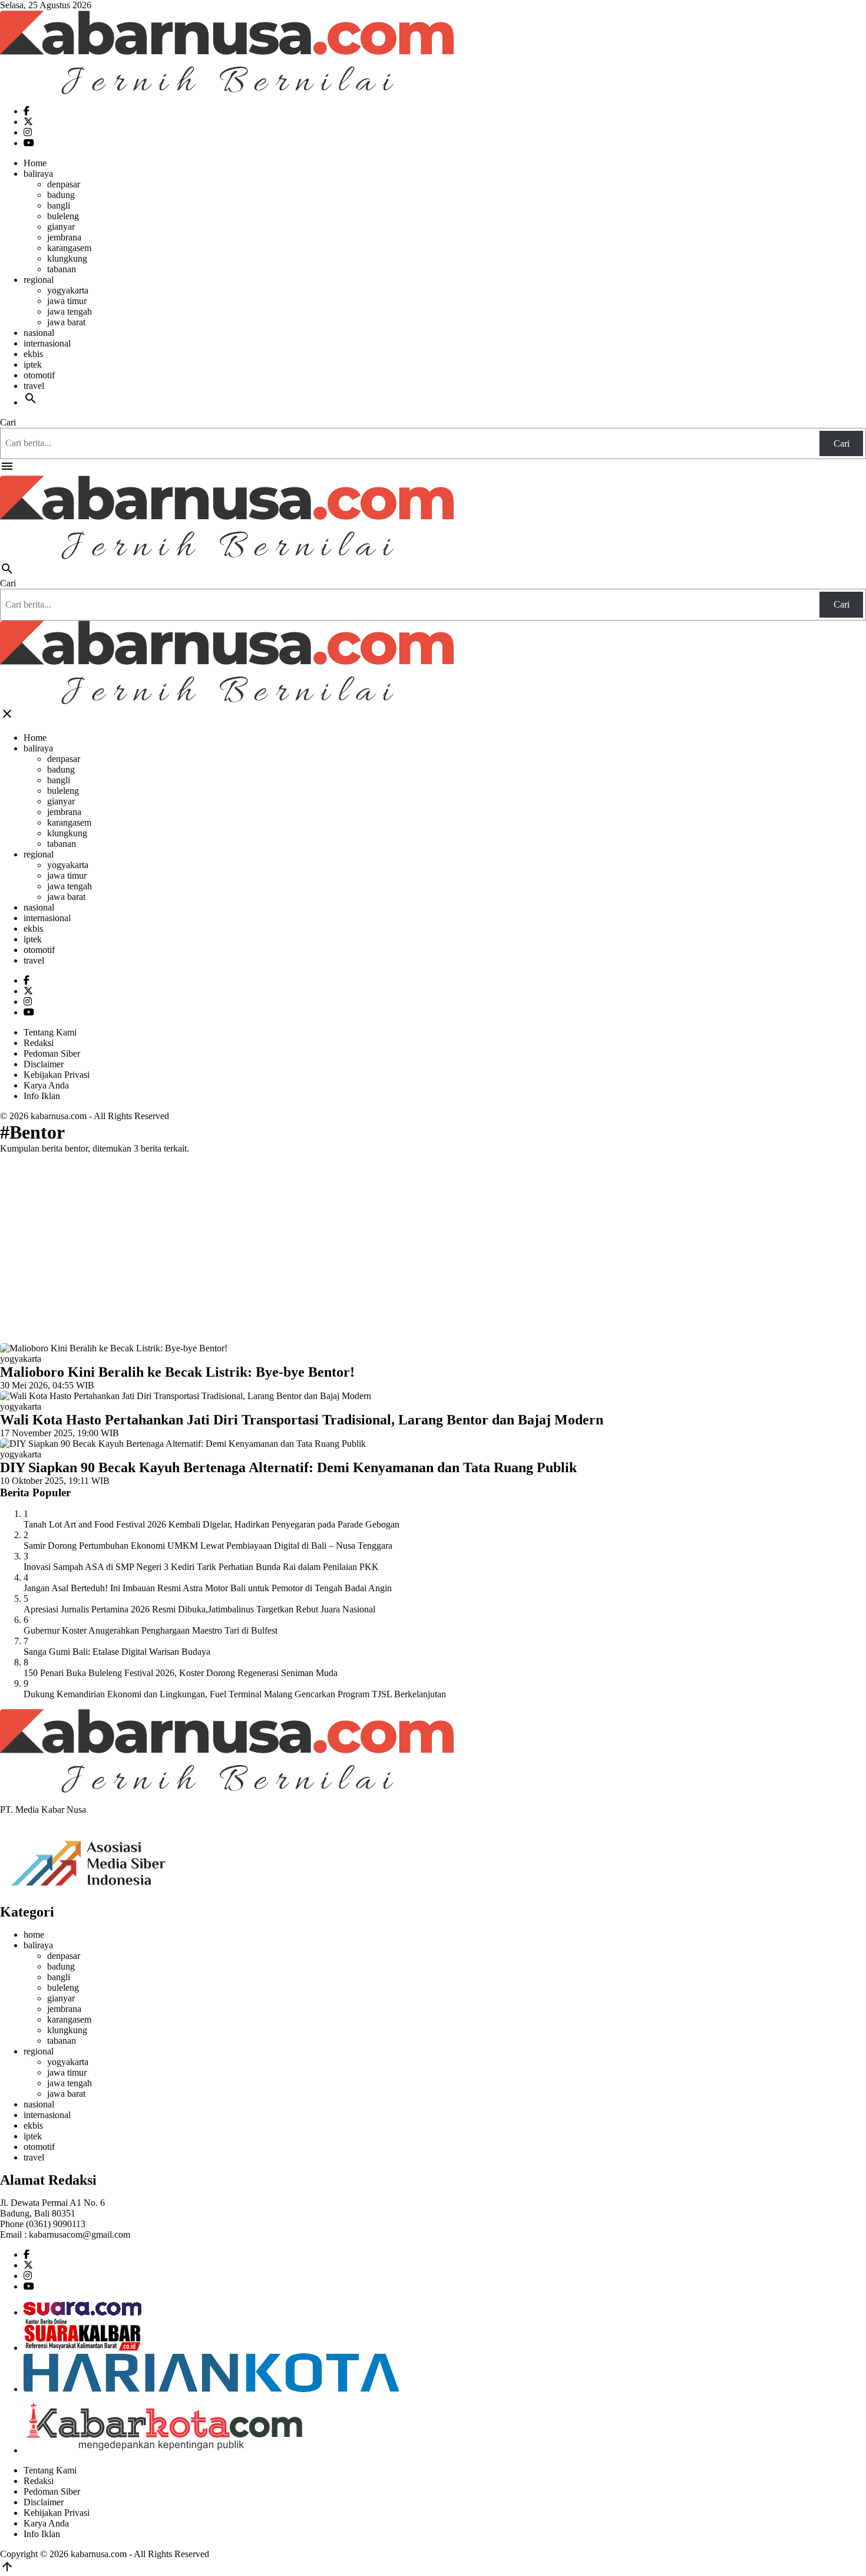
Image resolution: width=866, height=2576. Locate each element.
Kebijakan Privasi (57, 1075)
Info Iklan (42, 1096)
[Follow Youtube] (29, 143)
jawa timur (67, 301)
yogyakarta (68, 290)
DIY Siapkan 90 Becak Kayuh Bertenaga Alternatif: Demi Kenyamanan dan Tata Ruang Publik (288, 1467)
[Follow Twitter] (28, 122)
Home (35, 163)
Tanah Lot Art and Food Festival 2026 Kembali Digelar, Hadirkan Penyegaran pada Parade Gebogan (211, 1524)
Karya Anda (46, 1085)
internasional (47, 343)
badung (61, 195)
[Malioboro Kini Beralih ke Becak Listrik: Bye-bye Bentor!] (114, 1348)
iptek (33, 365)
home (34, 1935)
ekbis (33, 354)
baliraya (38, 174)
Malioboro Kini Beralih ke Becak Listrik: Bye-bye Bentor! (177, 1372)
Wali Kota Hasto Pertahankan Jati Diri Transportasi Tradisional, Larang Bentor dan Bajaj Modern (302, 1420)
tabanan (62, 269)
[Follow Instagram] (28, 132)
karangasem (69, 248)
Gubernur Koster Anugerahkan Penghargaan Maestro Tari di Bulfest (151, 1630)
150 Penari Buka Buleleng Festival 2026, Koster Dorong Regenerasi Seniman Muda (181, 1673)
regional (39, 280)
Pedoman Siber (52, 1053)
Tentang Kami (50, 1032)
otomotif (39, 375)
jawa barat (66, 322)
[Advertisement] (433, 1246)
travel (34, 386)
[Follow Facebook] (27, 111)
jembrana (64, 237)
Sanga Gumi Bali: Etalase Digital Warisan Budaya (117, 1652)
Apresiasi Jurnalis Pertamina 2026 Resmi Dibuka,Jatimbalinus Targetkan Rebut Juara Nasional (199, 1609)
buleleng (63, 216)
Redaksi (39, 1043)
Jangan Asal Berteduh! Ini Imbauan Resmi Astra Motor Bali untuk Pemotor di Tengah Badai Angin (208, 1588)
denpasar (64, 184)
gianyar (61, 227)
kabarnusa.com (59, 1116)
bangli (59, 205)
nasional (39, 333)
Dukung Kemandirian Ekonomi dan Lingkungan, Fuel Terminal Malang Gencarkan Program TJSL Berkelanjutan (235, 1694)
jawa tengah (70, 311)
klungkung (67, 258)
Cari (8, 422)
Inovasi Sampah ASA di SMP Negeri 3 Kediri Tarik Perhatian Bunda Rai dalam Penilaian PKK (201, 1567)
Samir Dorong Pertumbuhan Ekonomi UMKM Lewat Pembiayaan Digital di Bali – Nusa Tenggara (208, 1546)
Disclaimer (44, 1064)
